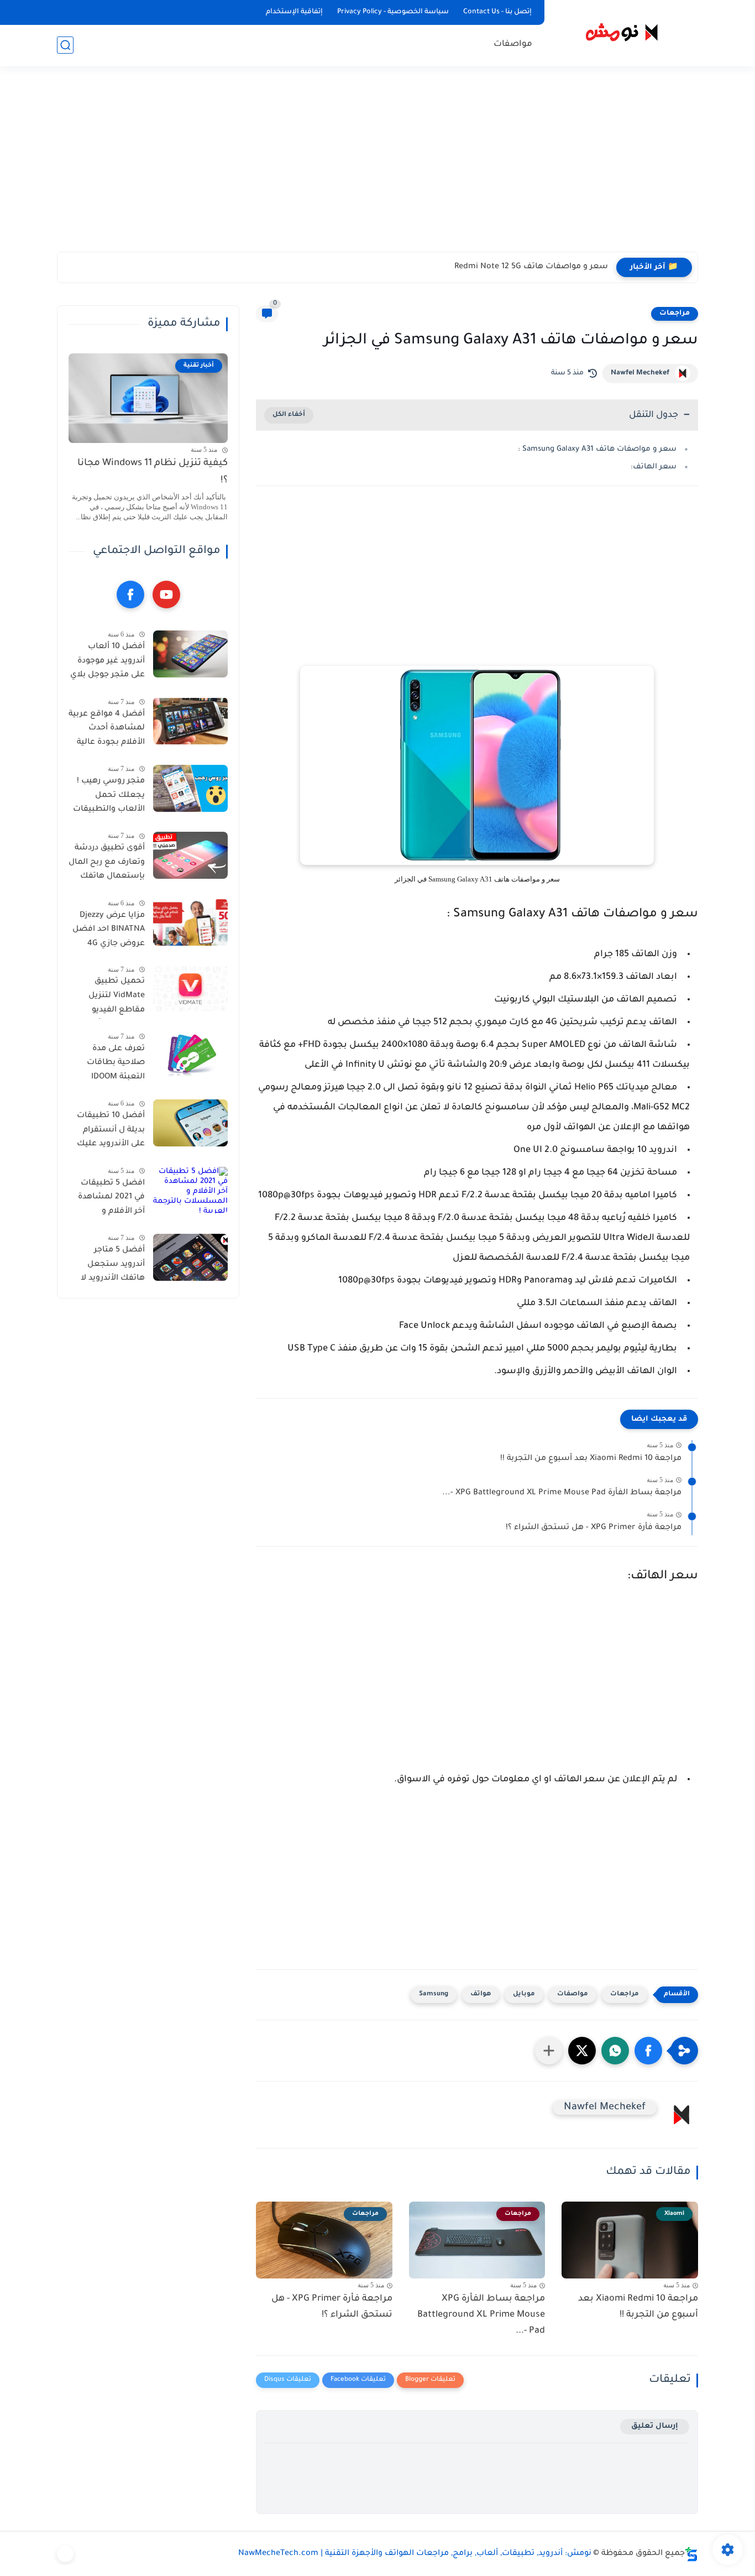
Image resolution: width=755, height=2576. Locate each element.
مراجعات (675, 314)
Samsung (434, 1994)
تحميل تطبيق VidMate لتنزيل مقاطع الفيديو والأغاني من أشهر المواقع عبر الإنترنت (109, 998)
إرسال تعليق (655, 2426)
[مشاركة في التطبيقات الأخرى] (549, 2051)
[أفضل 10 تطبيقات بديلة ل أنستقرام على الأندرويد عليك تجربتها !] (190, 1123)
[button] (648, 2051)
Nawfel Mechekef (640, 373)
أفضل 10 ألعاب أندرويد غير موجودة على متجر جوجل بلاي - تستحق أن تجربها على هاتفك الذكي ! (108, 663)
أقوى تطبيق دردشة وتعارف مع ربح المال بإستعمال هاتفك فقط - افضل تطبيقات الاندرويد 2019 (107, 864)
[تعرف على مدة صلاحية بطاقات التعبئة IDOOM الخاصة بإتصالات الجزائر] (190, 1056)
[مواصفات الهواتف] (65, 2554)
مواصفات (513, 45)
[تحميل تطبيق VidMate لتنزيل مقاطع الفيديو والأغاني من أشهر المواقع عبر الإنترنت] (190, 989)
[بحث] (65, 45)
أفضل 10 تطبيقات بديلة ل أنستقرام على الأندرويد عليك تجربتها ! (111, 1132)
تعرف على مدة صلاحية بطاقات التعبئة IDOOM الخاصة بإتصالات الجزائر (114, 1065)
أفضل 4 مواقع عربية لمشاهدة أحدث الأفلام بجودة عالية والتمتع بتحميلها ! (107, 730)
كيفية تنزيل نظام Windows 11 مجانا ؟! (153, 472)
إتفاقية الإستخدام (294, 12)
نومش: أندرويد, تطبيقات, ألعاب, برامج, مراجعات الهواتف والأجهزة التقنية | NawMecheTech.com (415, 2554)
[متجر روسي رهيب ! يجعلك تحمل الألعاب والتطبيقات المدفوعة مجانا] (190, 788)
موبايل (524, 1994)
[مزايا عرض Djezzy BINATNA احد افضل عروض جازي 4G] (190, 922)
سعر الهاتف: (654, 467)
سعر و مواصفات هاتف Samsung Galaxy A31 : (597, 449)
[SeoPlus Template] (691, 2554)
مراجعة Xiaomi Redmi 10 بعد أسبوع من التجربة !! (591, 1459)
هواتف (481, 1994)
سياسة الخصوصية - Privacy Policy (393, 12)
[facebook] (130, 595)
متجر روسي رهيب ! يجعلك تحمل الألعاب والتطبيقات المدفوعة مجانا (109, 797)
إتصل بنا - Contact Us (497, 12)
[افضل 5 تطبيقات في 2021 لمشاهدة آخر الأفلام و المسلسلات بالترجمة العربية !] (190, 1190)
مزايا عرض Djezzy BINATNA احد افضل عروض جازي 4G (109, 929)
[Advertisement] (377, 166)
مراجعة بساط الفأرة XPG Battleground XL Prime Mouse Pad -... (562, 1493)
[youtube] (166, 595)
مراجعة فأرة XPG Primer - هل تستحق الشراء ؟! (594, 1528)
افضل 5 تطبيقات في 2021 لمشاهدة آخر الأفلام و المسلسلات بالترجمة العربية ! (111, 1199)
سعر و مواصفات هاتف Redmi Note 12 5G (531, 267)
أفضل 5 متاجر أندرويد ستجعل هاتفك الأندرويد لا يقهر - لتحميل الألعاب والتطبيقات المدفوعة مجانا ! (109, 1266)
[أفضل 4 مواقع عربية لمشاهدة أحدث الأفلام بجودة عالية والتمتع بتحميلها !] (190, 721)
